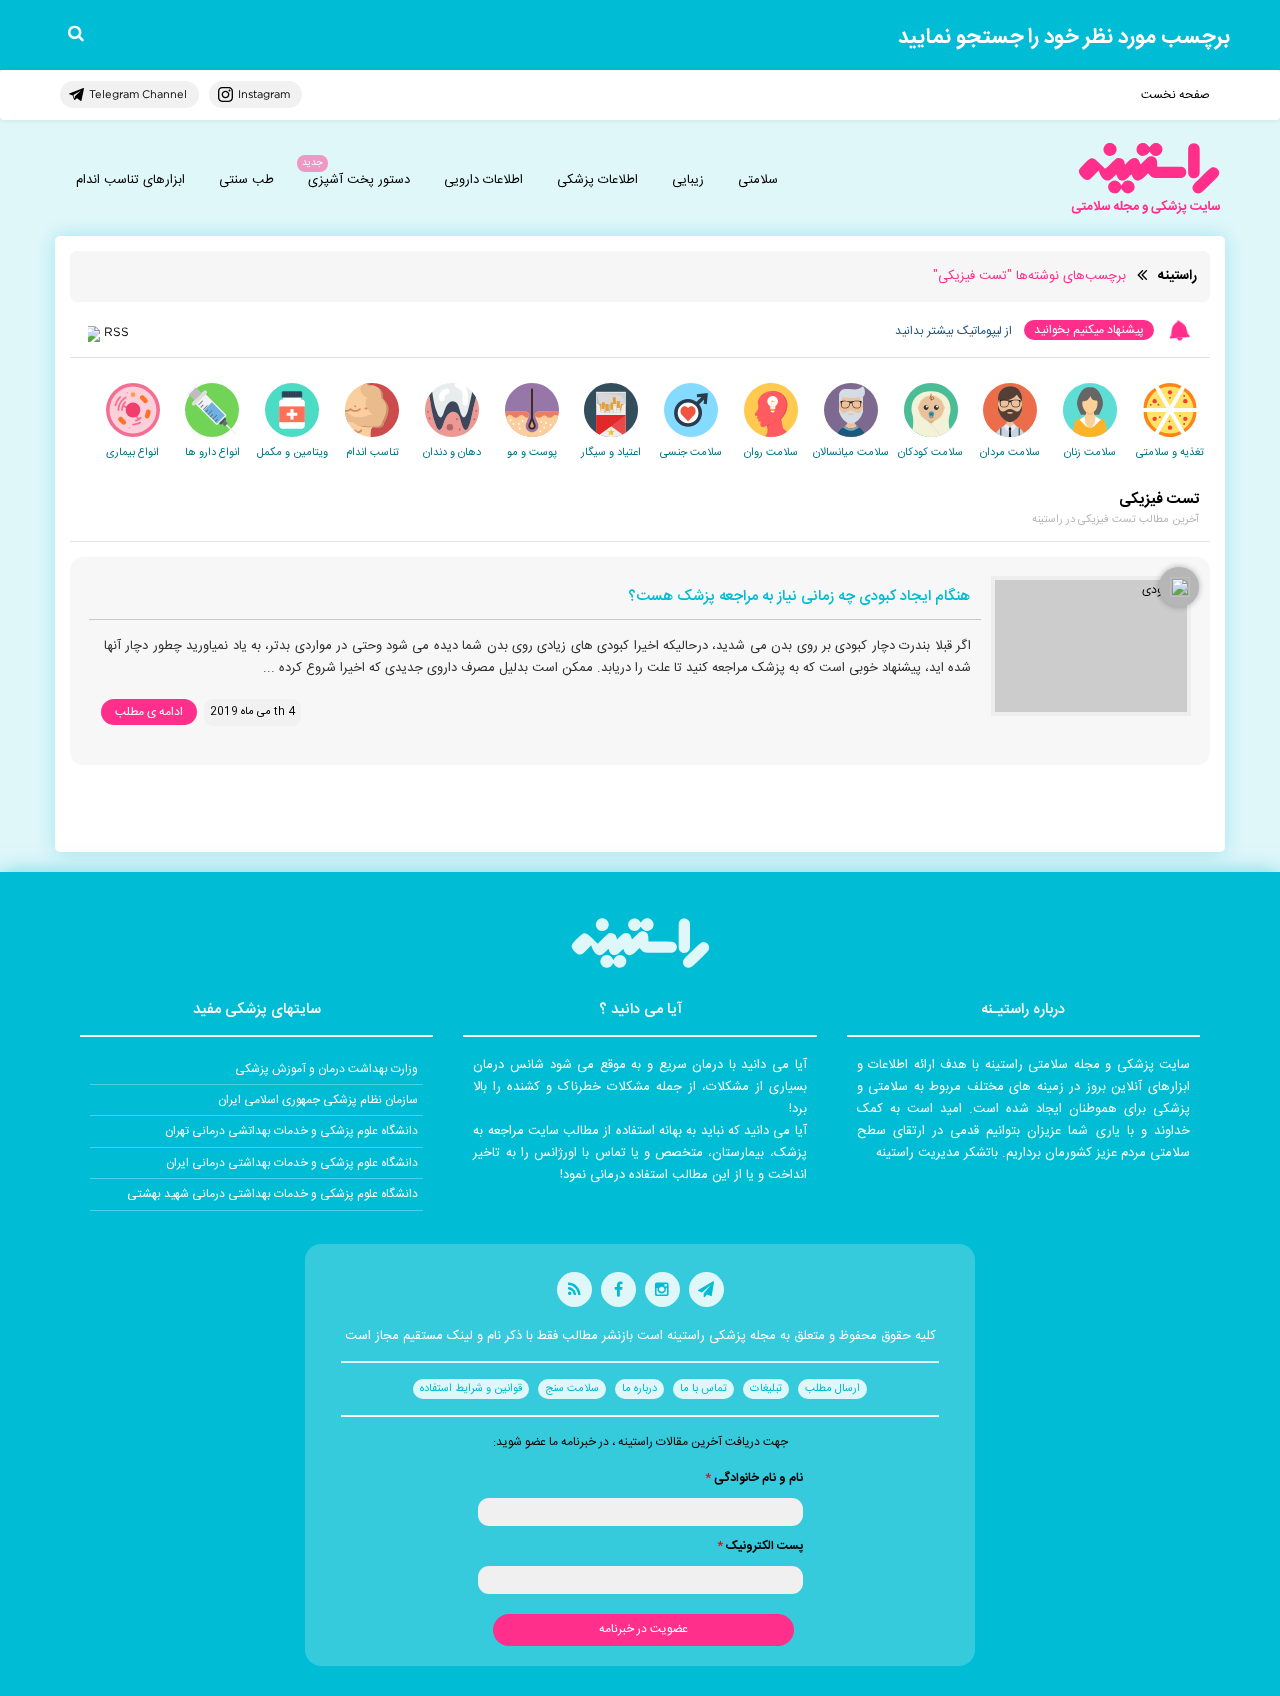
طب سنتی (246, 180)
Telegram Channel (138, 94)
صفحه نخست (1175, 95)
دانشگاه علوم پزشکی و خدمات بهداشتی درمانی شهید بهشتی (272, 1194)
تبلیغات (766, 1389)
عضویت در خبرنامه (643, 1629)
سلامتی (758, 180)
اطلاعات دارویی (483, 180)
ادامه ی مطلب (149, 712)
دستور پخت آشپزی (359, 180)
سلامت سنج (572, 1389)
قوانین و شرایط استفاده (471, 1389)
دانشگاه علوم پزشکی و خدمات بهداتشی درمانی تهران (291, 1131)
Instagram (264, 94)
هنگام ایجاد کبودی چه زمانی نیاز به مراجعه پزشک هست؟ (799, 597)
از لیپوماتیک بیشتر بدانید (953, 331)
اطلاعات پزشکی (597, 180)
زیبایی (688, 180)
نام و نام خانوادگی (754, 1478)
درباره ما (639, 1389)
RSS (116, 331)
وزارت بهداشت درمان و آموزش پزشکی (326, 1069)
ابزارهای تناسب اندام (130, 180)
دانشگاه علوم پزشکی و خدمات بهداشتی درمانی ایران (292, 1163)
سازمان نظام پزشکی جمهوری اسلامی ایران (318, 1100)
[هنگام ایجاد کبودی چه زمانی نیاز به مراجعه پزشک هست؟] (1091, 646)
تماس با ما (703, 1389)
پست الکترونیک (760, 1546)
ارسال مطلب (832, 1389)
